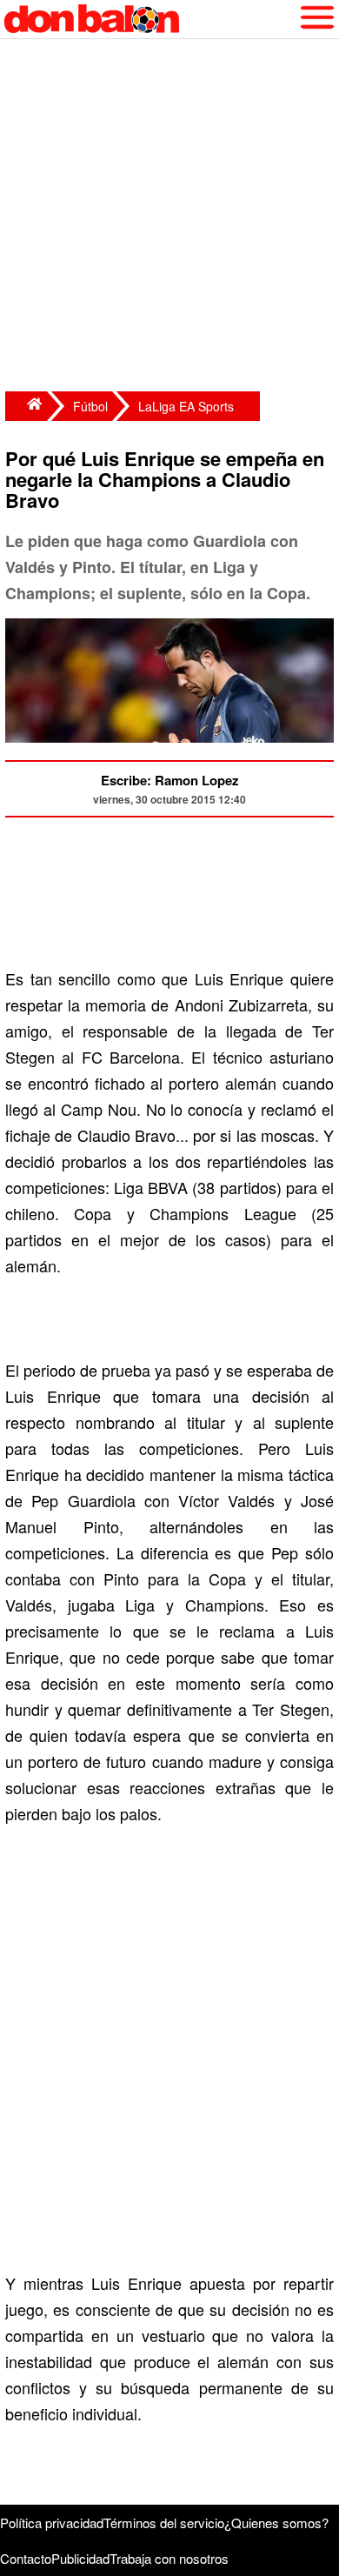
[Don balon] (150, 19)
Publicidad (80, 2558)
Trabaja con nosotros (169, 2558)
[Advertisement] (169, 217)
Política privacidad (52, 2523)
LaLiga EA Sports (186, 406)
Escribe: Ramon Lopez (170, 780)
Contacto (26, 2558)
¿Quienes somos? (276, 2523)
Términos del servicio (164, 2523)
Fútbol (90, 406)
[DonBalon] (26, 406)
